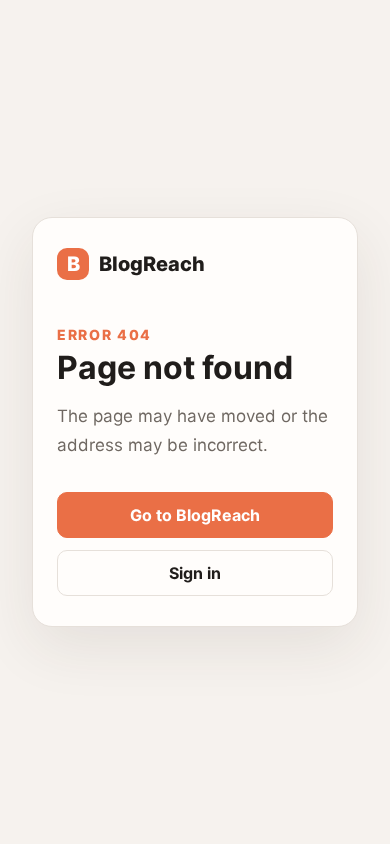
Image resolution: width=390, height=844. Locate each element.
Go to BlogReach (195, 515)
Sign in (195, 573)
